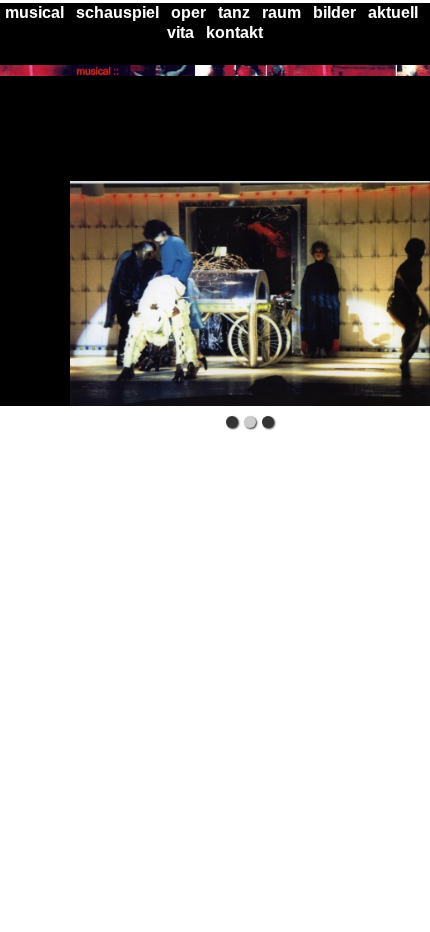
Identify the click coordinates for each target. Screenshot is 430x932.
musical (34, 12)
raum (281, 12)
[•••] (250, 293)
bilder (334, 12)
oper (188, 12)
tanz (234, 12)
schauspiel (117, 12)
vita (180, 32)
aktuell (393, 12)
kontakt (234, 32)
